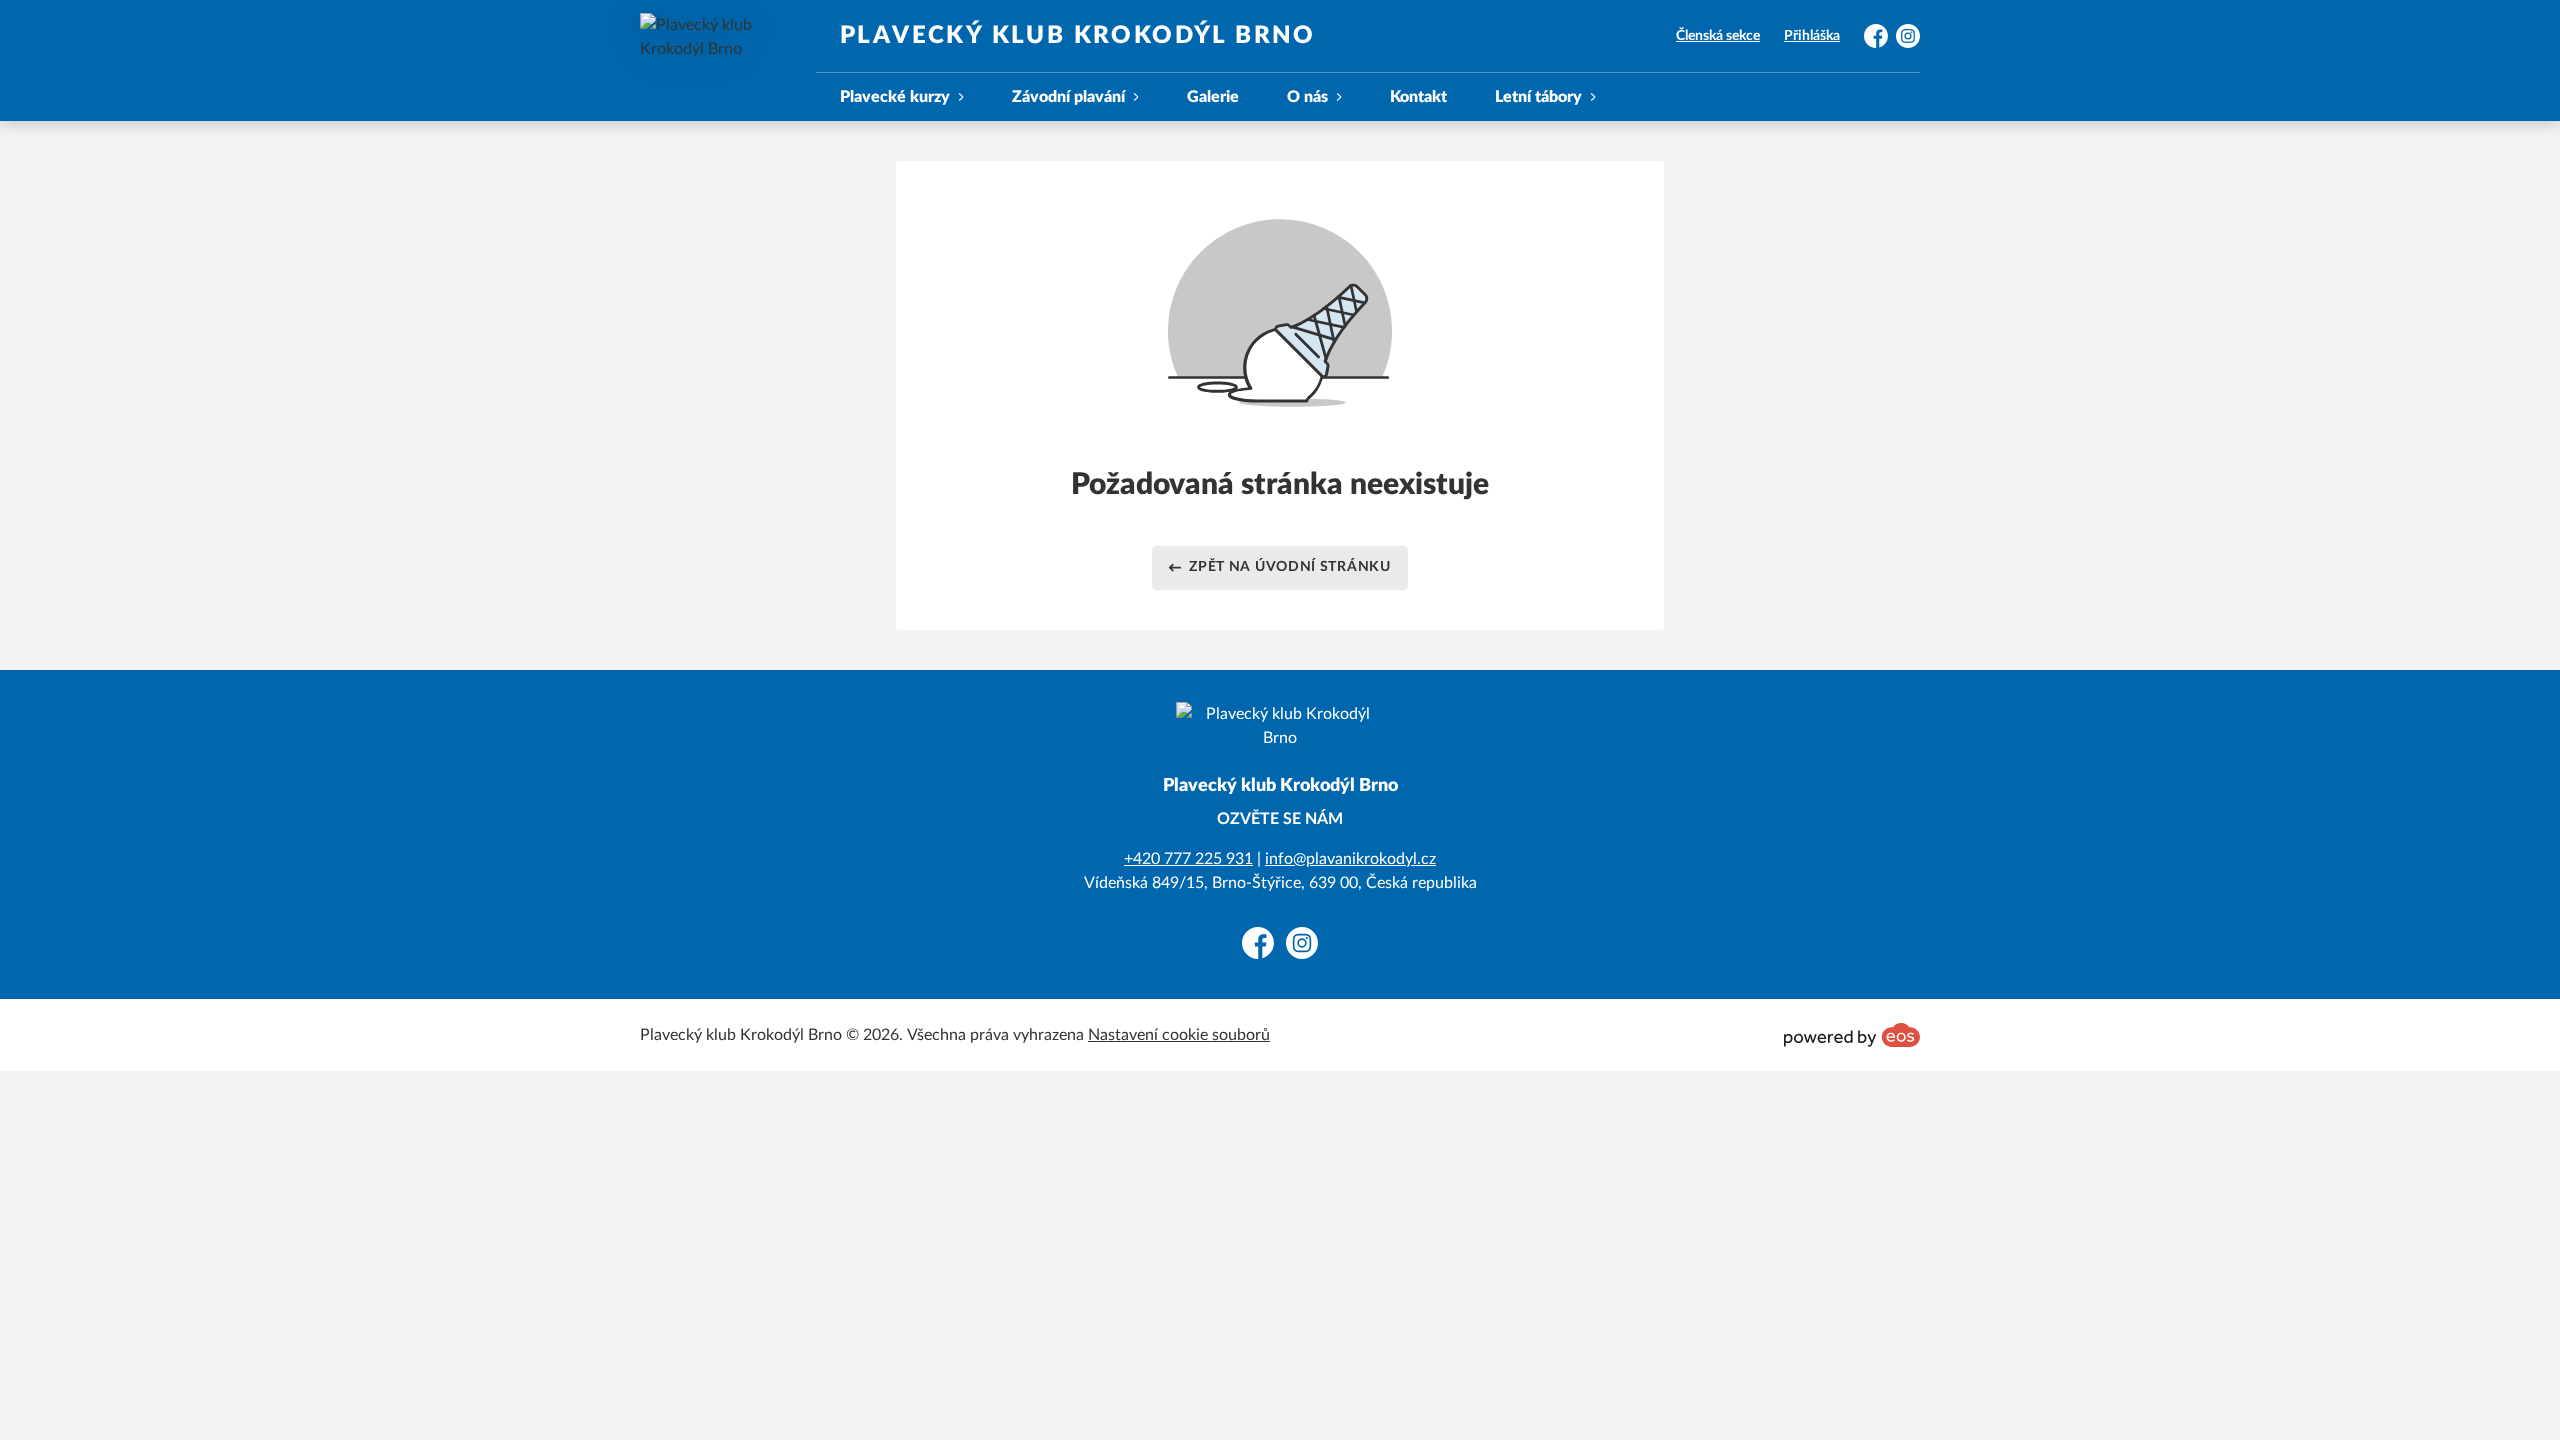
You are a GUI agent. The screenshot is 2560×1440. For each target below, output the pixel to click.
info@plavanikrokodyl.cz (1350, 859)
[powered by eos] (1852, 1035)
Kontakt (1418, 97)
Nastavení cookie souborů (1179, 1035)
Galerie (1213, 97)
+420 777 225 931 (1188, 859)
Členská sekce (1718, 36)
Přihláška (1812, 36)
